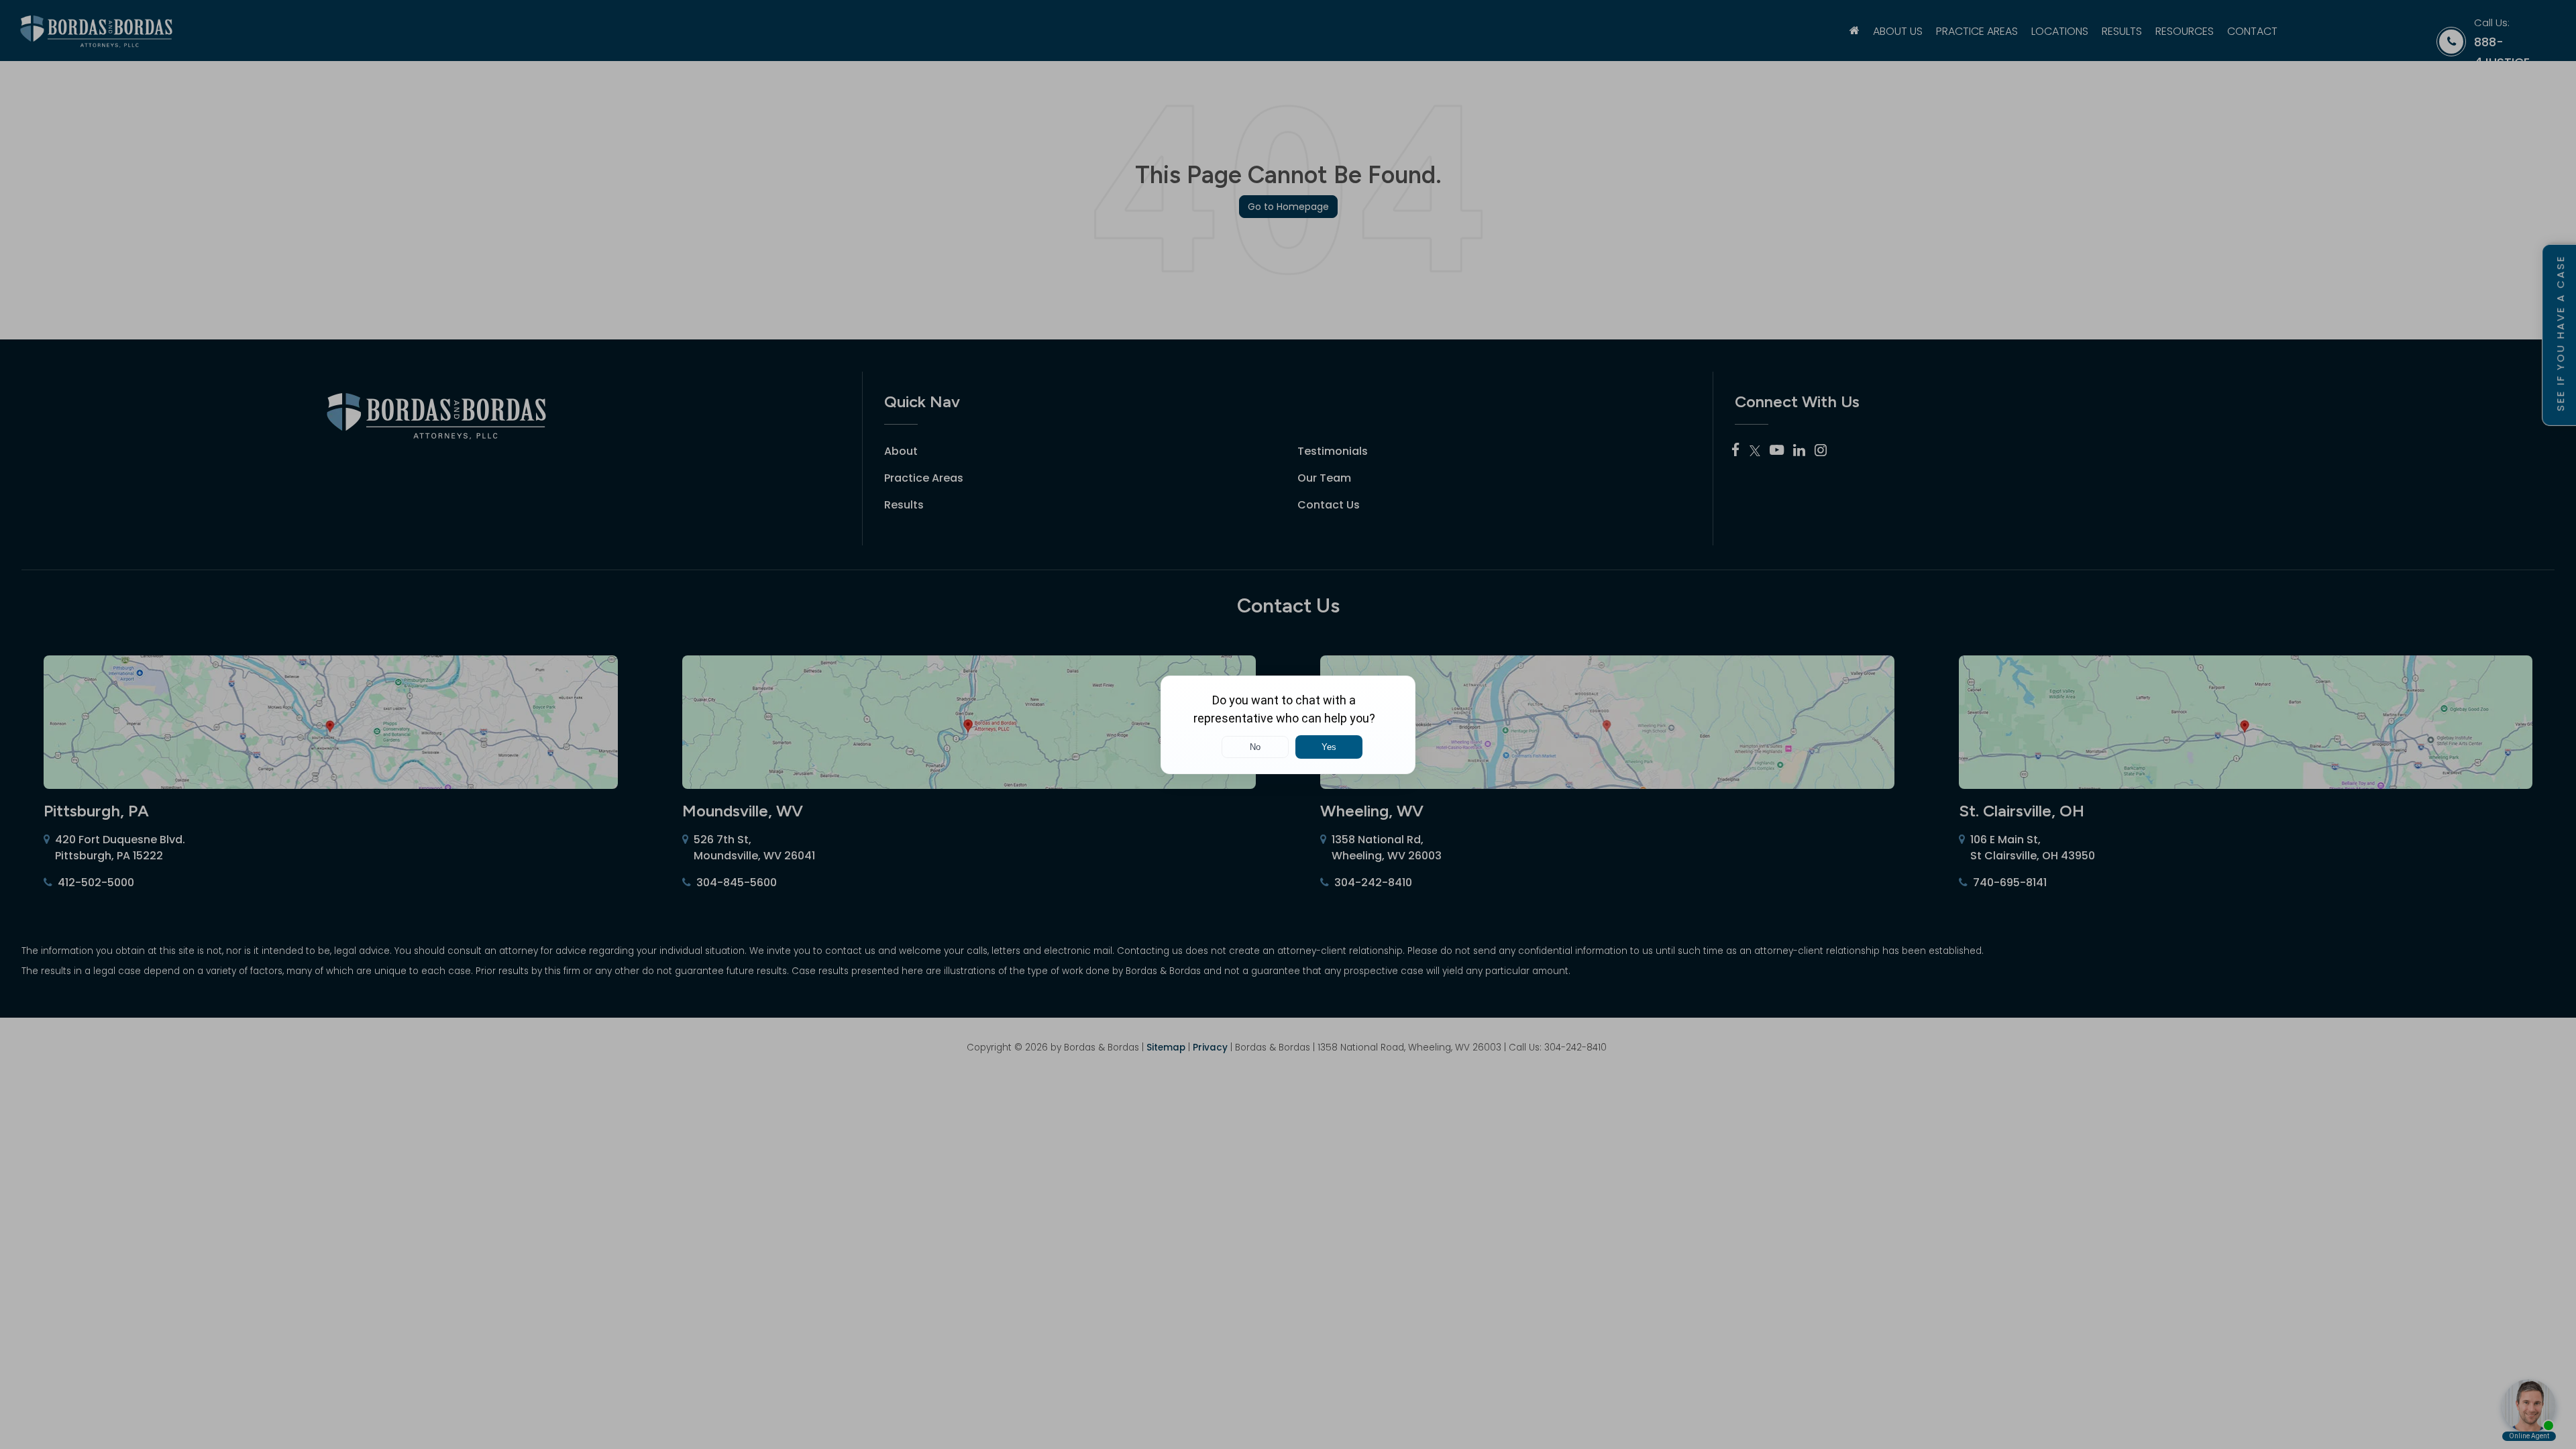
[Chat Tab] (1288, 724)
